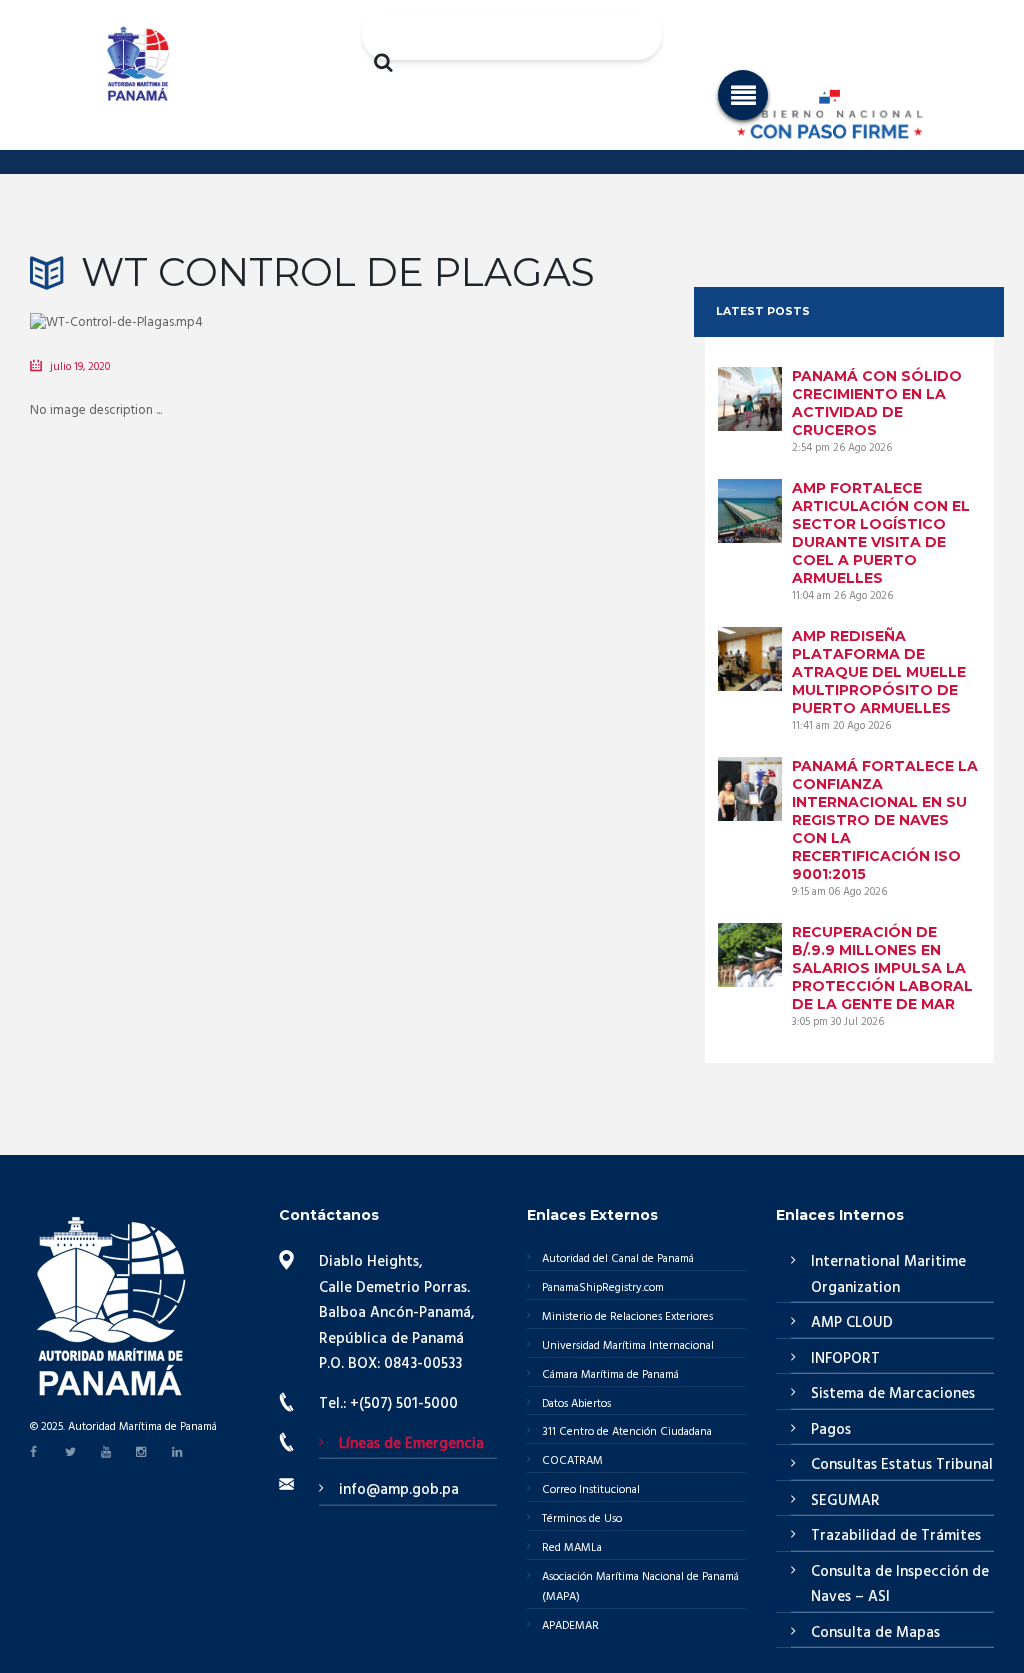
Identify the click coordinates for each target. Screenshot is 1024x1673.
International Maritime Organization (888, 1275)
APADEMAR (570, 1626)
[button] (743, 95)
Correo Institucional (591, 1490)
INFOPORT (845, 1359)
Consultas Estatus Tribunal (902, 1465)
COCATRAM (572, 1461)
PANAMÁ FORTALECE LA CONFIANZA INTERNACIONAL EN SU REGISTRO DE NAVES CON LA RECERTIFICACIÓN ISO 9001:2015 (885, 820)
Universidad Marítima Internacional (628, 1346)
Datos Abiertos (576, 1404)
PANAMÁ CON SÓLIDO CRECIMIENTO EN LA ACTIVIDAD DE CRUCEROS (877, 403)
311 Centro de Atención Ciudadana (627, 1432)
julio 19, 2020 (80, 367)
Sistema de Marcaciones (893, 1394)
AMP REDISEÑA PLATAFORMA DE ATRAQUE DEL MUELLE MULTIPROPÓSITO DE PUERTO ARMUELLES (879, 672)
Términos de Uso (582, 1519)
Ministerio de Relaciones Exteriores (627, 1317)
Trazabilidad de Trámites (896, 1536)
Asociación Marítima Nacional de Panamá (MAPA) (640, 1587)
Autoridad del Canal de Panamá (618, 1259)
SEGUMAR (845, 1501)
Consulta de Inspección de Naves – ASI (900, 1585)
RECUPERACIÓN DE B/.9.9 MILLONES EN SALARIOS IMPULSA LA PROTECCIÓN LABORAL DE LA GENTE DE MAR (882, 968)
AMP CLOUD (852, 1323)
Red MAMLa (572, 1548)
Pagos (831, 1430)
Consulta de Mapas (875, 1633)
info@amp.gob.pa (399, 1490)
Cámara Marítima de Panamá (610, 1375)
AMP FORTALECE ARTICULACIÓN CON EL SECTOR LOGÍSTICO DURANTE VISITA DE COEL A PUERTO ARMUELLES (881, 533)
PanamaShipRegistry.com (603, 1288)
